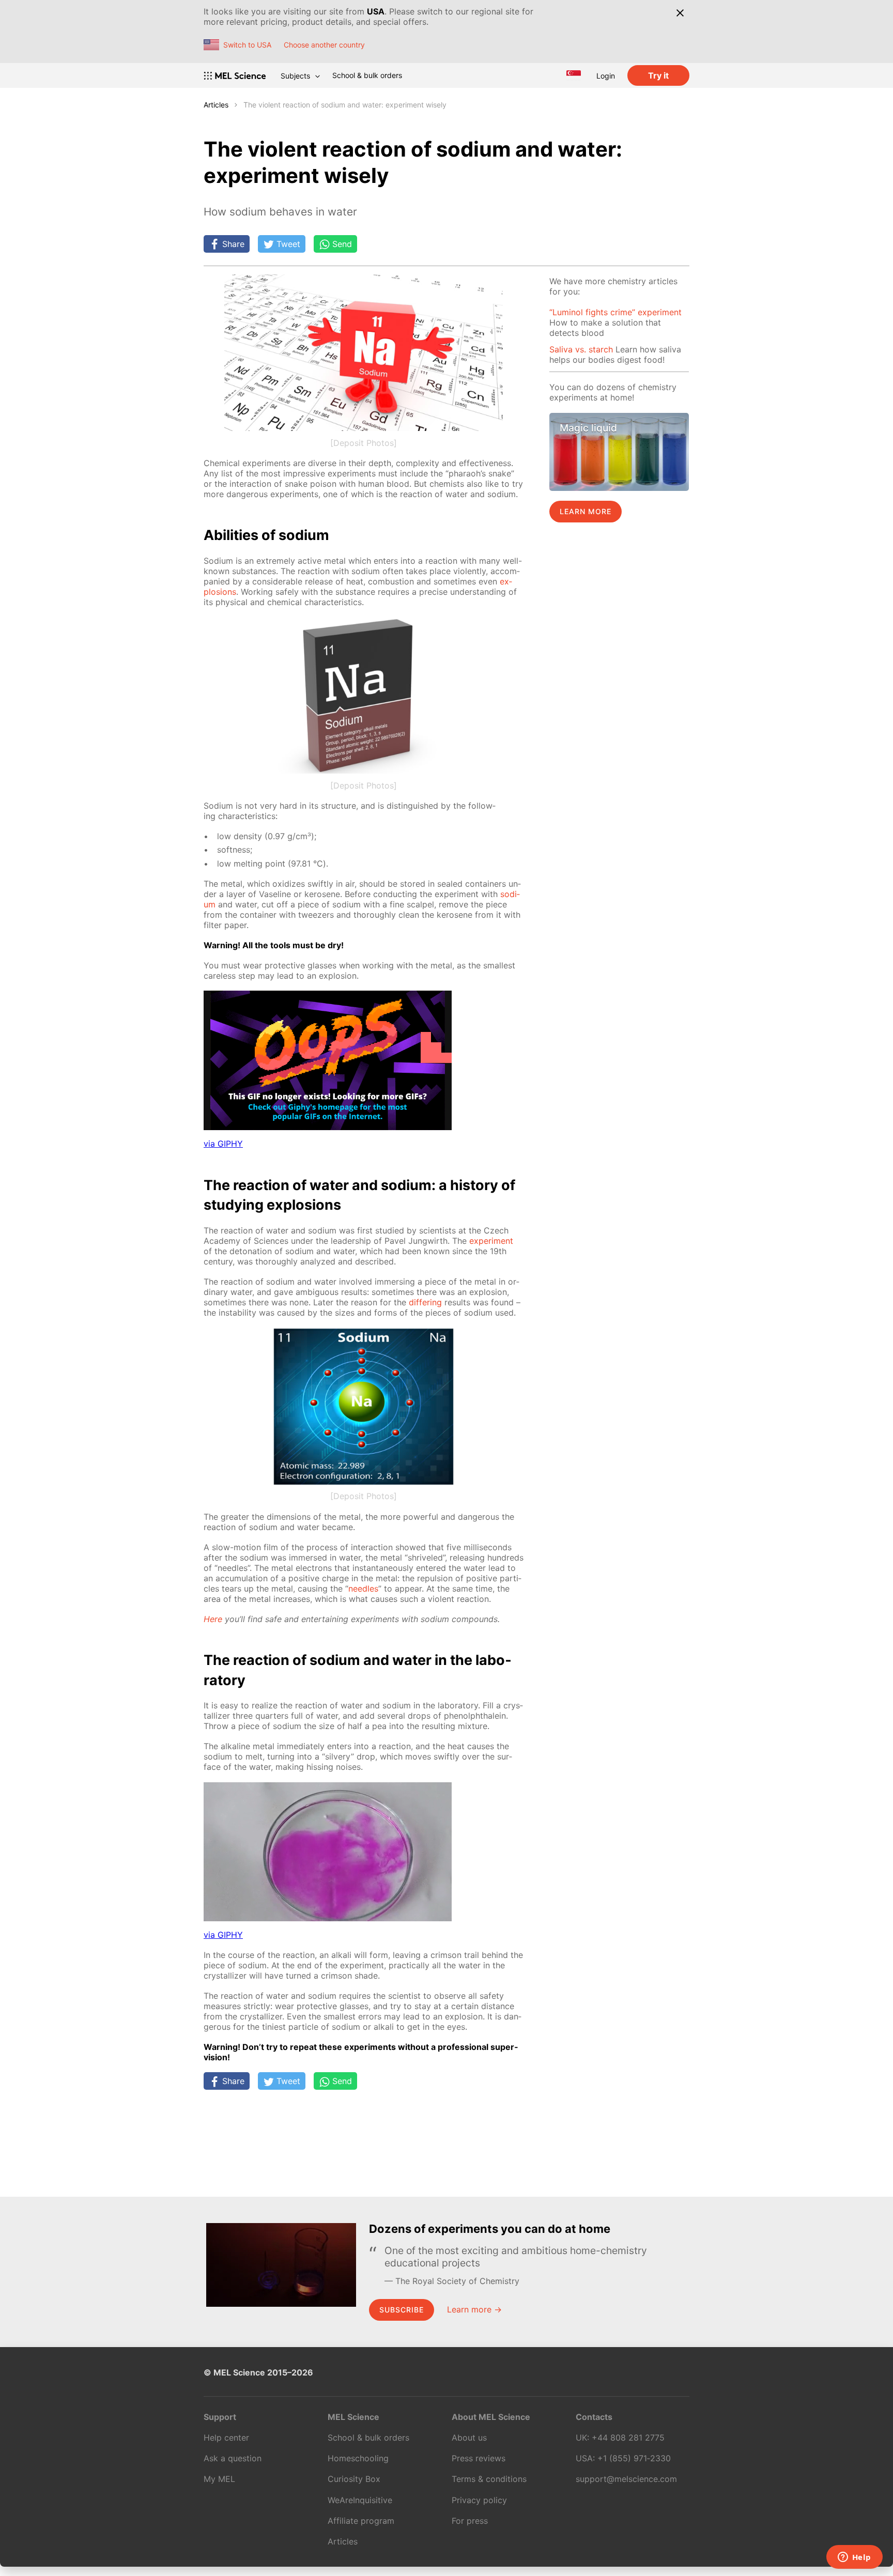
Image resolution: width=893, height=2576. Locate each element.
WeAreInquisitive (360, 2500)
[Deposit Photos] (364, 443)
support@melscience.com (626, 2479)
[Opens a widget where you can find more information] (854, 2558)
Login (606, 76)
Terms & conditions (489, 2479)
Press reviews (479, 2458)
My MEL (219, 2479)
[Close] (680, 13)
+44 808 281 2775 (628, 2438)
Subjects (295, 76)
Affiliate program (361, 2521)
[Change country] (574, 75)
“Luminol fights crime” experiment (615, 312)
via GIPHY (223, 1144)
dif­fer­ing (425, 1302)
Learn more (586, 511)
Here (213, 1619)
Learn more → (474, 2309)
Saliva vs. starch (581, 349)
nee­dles (363, 1588)
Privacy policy (479, 2500)
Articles (216, 105)
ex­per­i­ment (491, 1241)
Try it (658, 75)
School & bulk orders (367, 75)
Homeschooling (358, 2458)
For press (470, 2521)
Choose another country (324, 45)
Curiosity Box (354, 2479)
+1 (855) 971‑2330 (634, 2458)
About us (469, 2438)
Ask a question (233, 2458)
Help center (226, 2438)
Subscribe (402, 2310)
